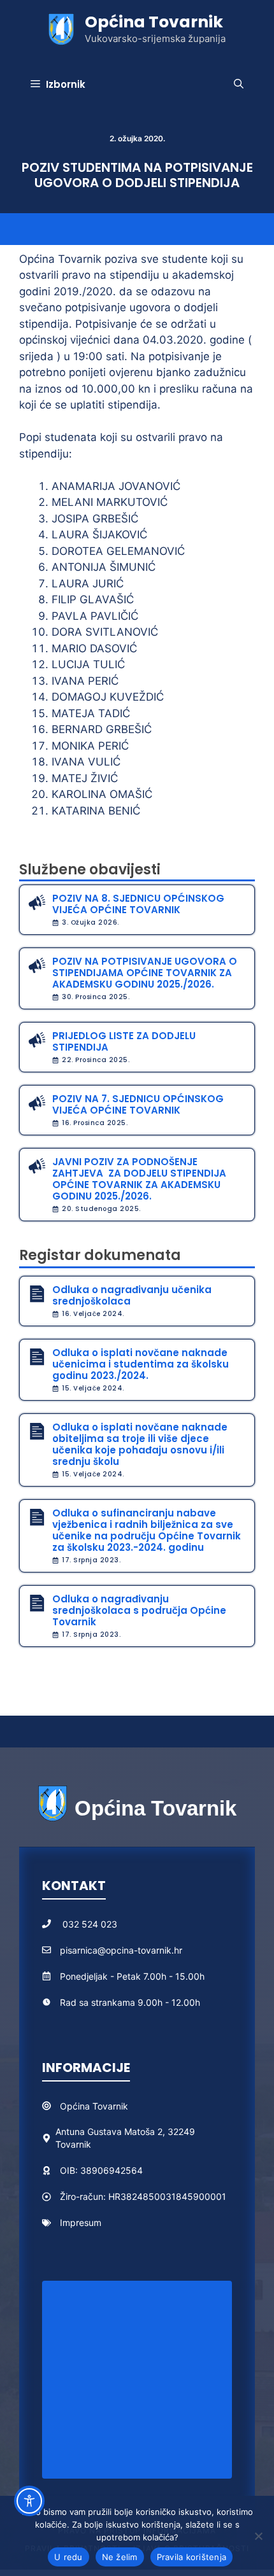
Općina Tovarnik (154, 22)
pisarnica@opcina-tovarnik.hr (121, 1950)
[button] (239, 85)
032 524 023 (90, 1924)
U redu (68, 2557)
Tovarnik (110, 2106)
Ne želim (120, 2557)
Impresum (81, 2222)
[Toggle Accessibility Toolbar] (29, 2501)
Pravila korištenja (192, 2557)
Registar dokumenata (100, 1255)
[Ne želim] (258, 2536)
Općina (76, 2106)
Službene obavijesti (90, 870)
